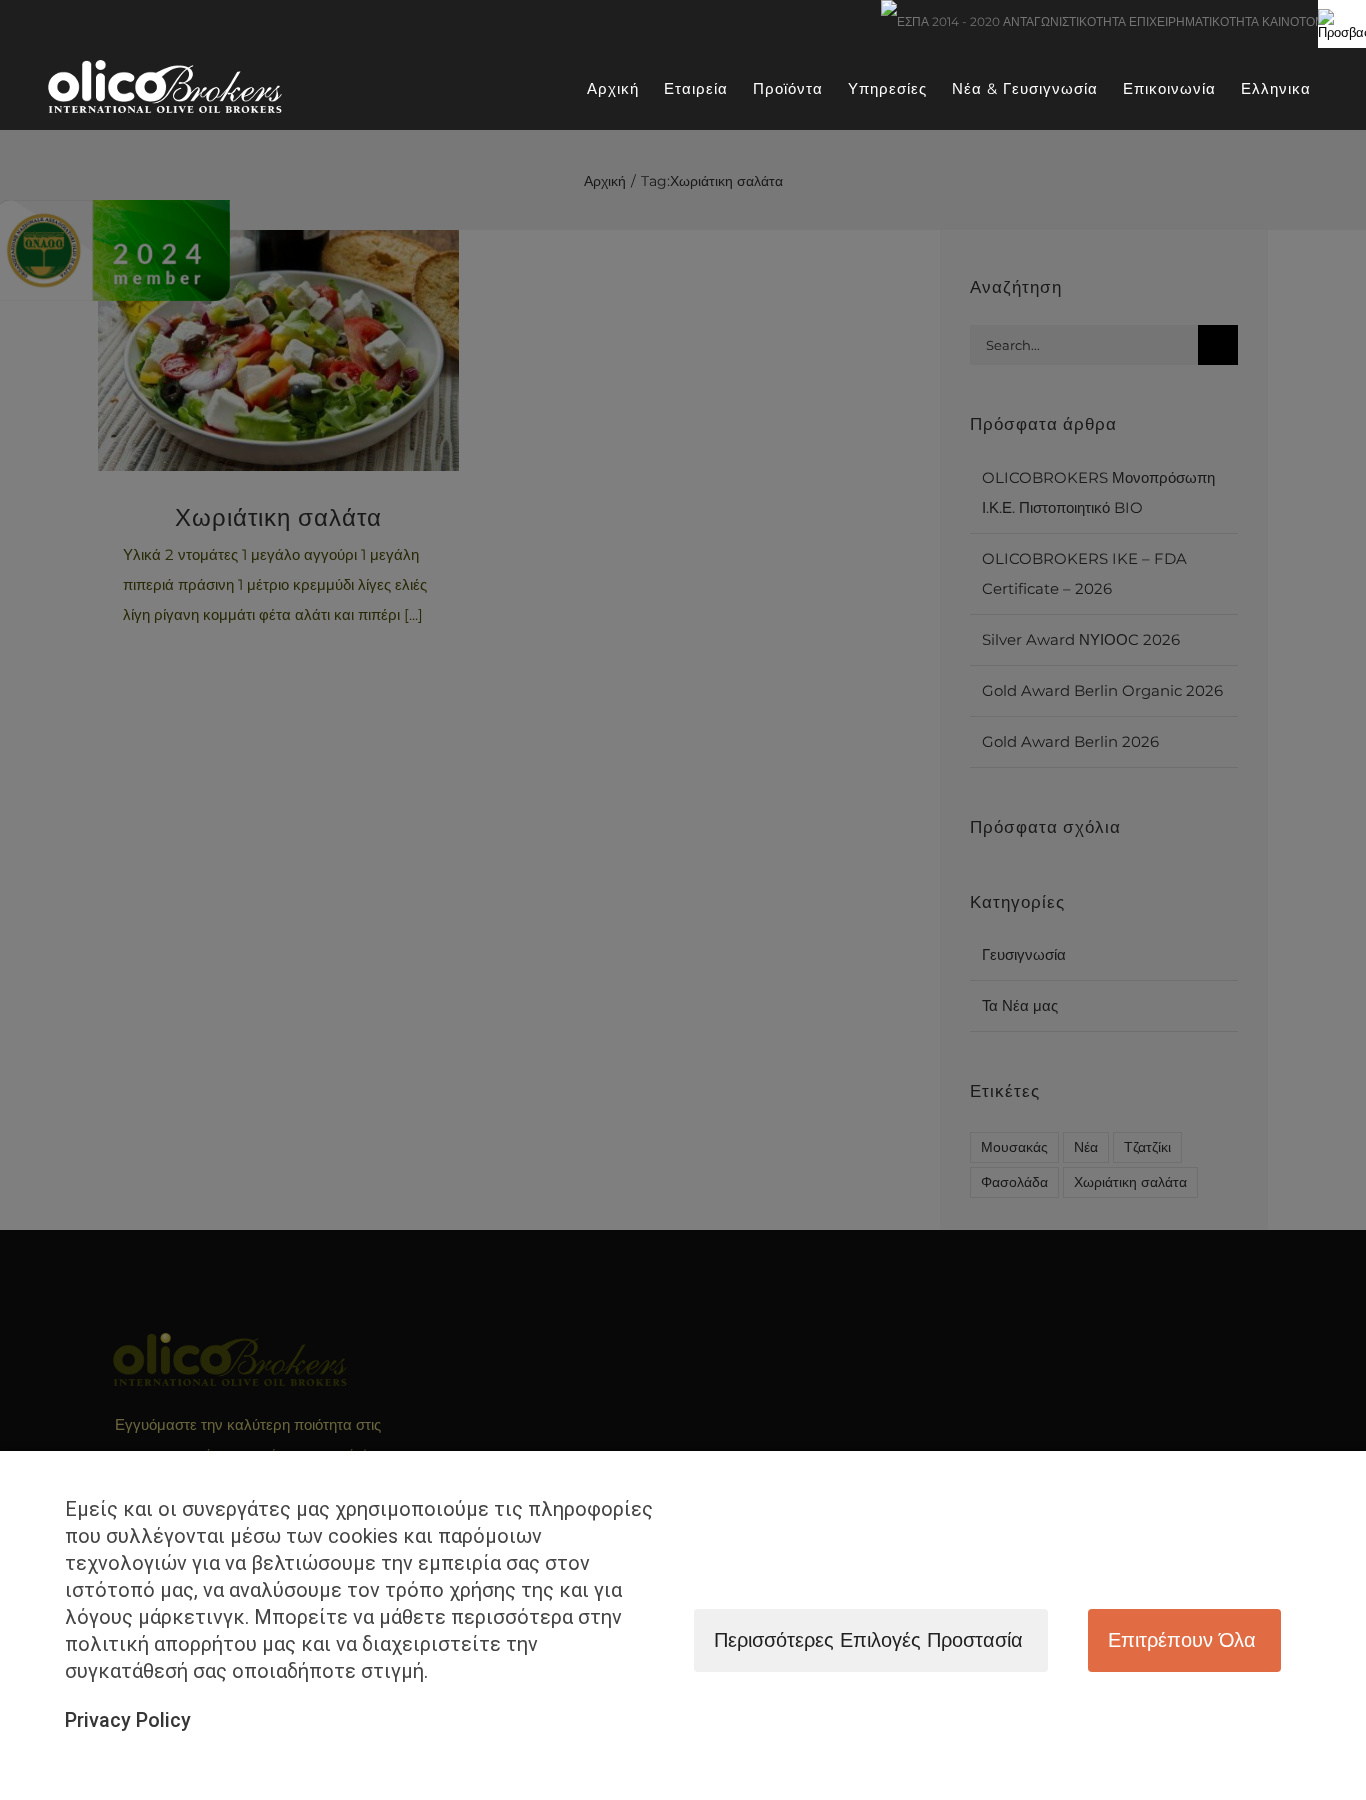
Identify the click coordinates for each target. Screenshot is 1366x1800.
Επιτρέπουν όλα (1182, 1640)
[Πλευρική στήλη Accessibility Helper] (1342, 24)
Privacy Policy (128, 1720)
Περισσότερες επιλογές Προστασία (868, 1640)
